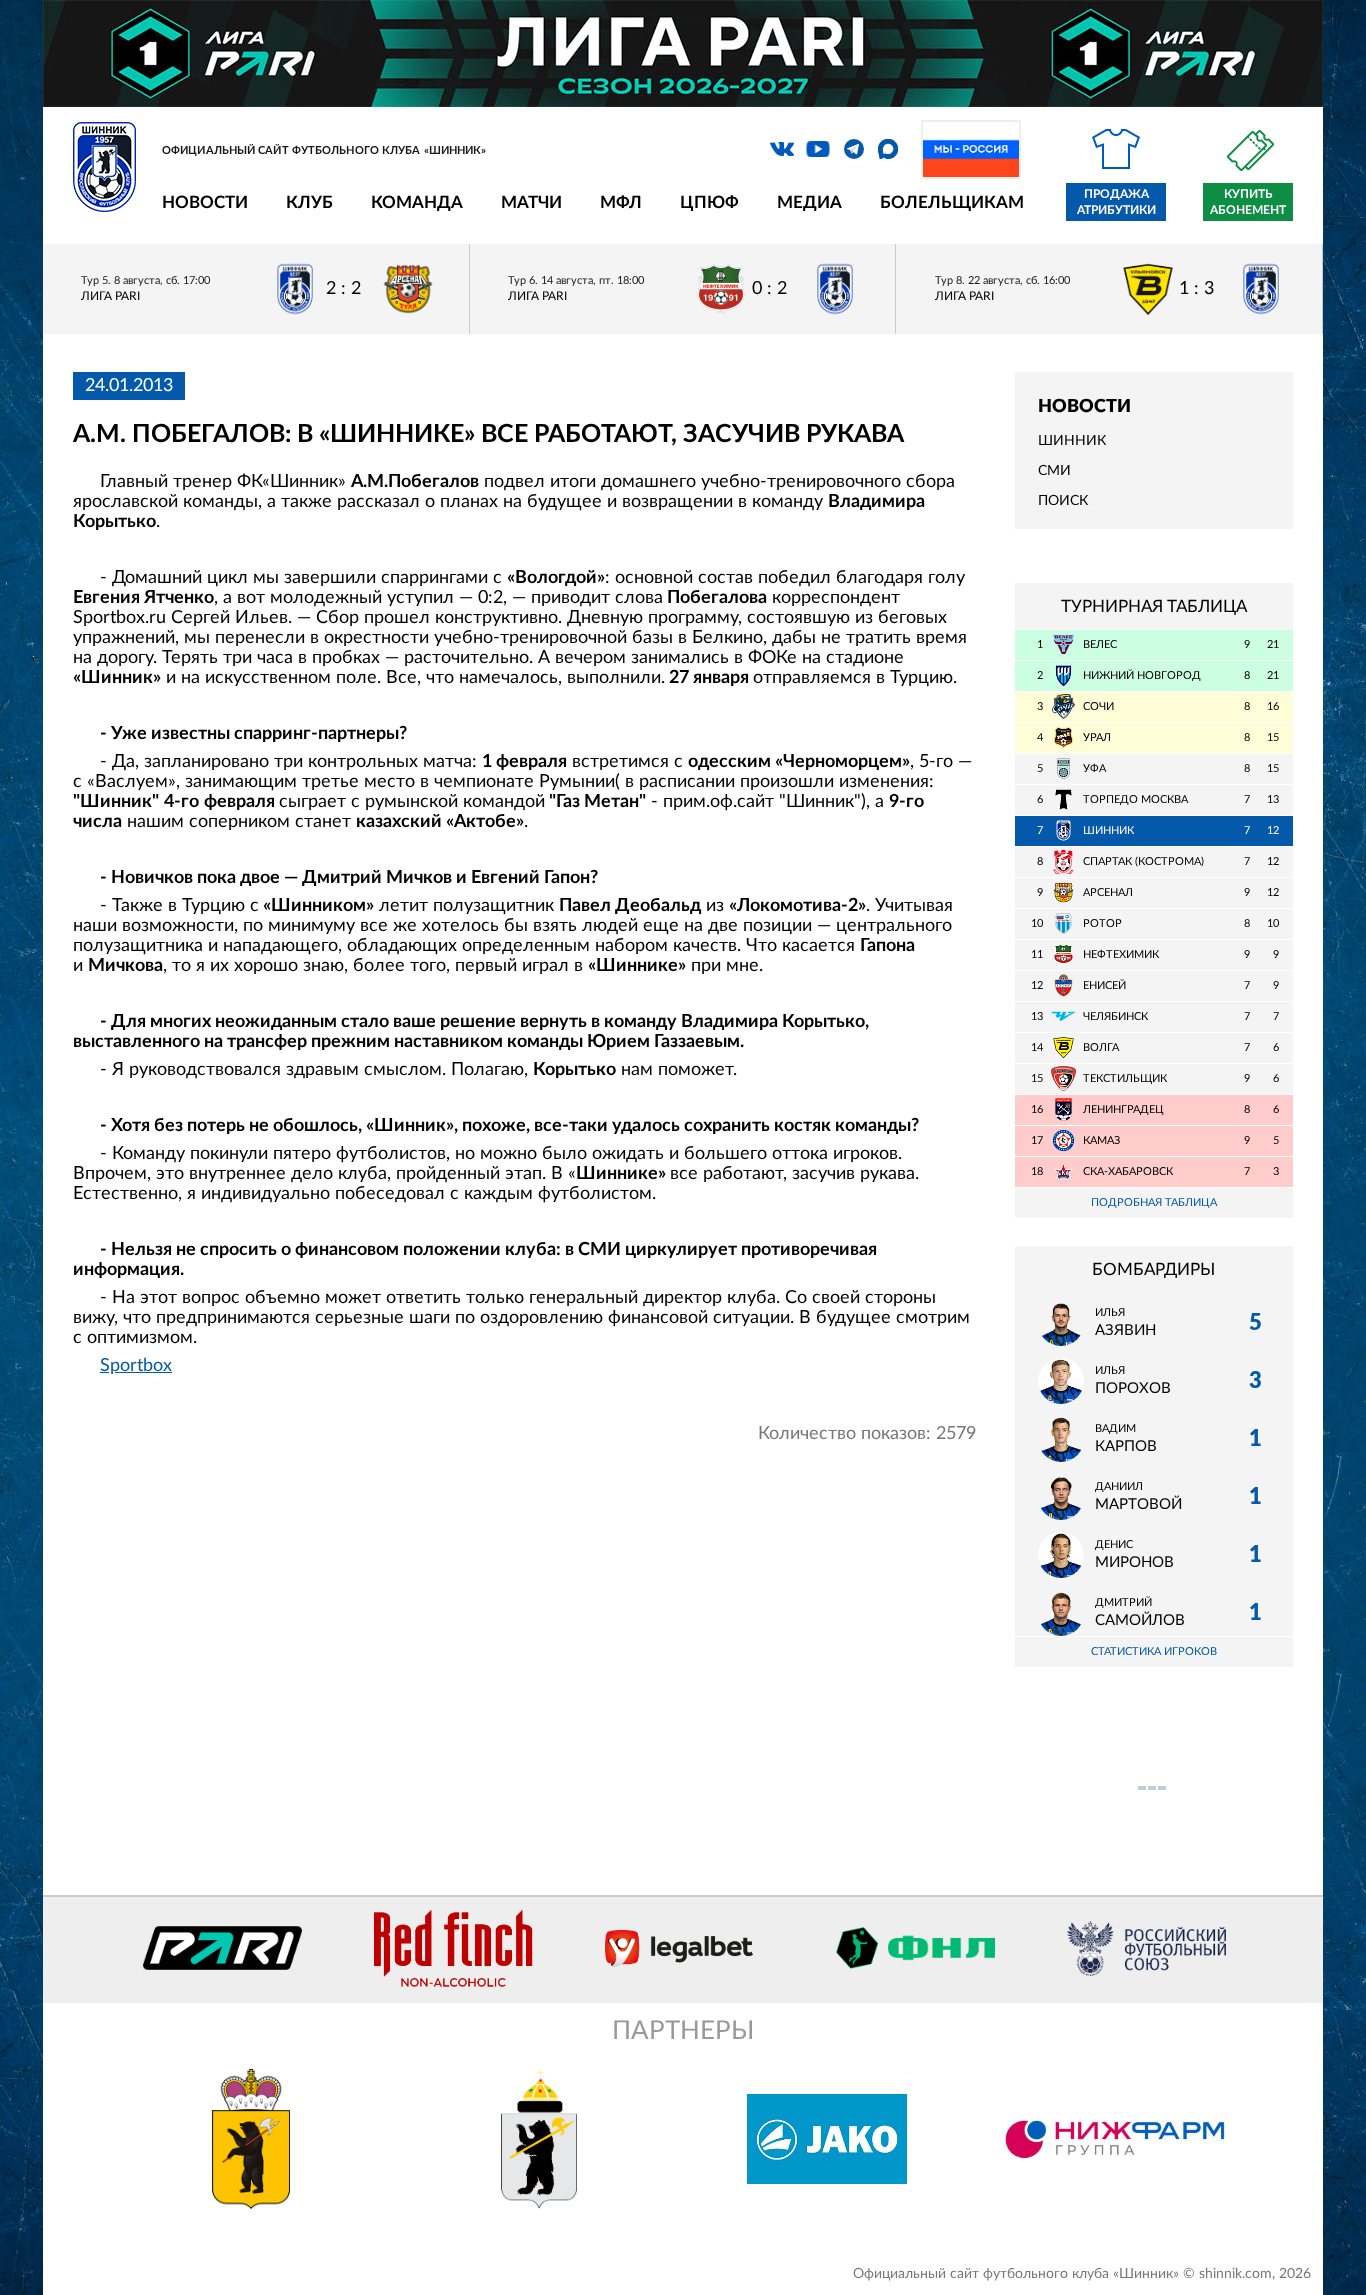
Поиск (1063, 501)
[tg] (854, 149)
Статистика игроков (1154, 1651)
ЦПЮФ (709, 202)
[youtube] (818, 149)
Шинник (1072, 441)
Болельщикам (952, 202)
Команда (417, 202)
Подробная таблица (1154, 1202)
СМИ (1054, 471)
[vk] (782, 149)
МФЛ (621, 202)
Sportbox (136, 1366)
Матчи (531, 202)
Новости (205, 202)
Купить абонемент (1248, 202)
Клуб (309, 202)
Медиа (809, 202)
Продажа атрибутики (1116, 202)
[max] (888, 149)
